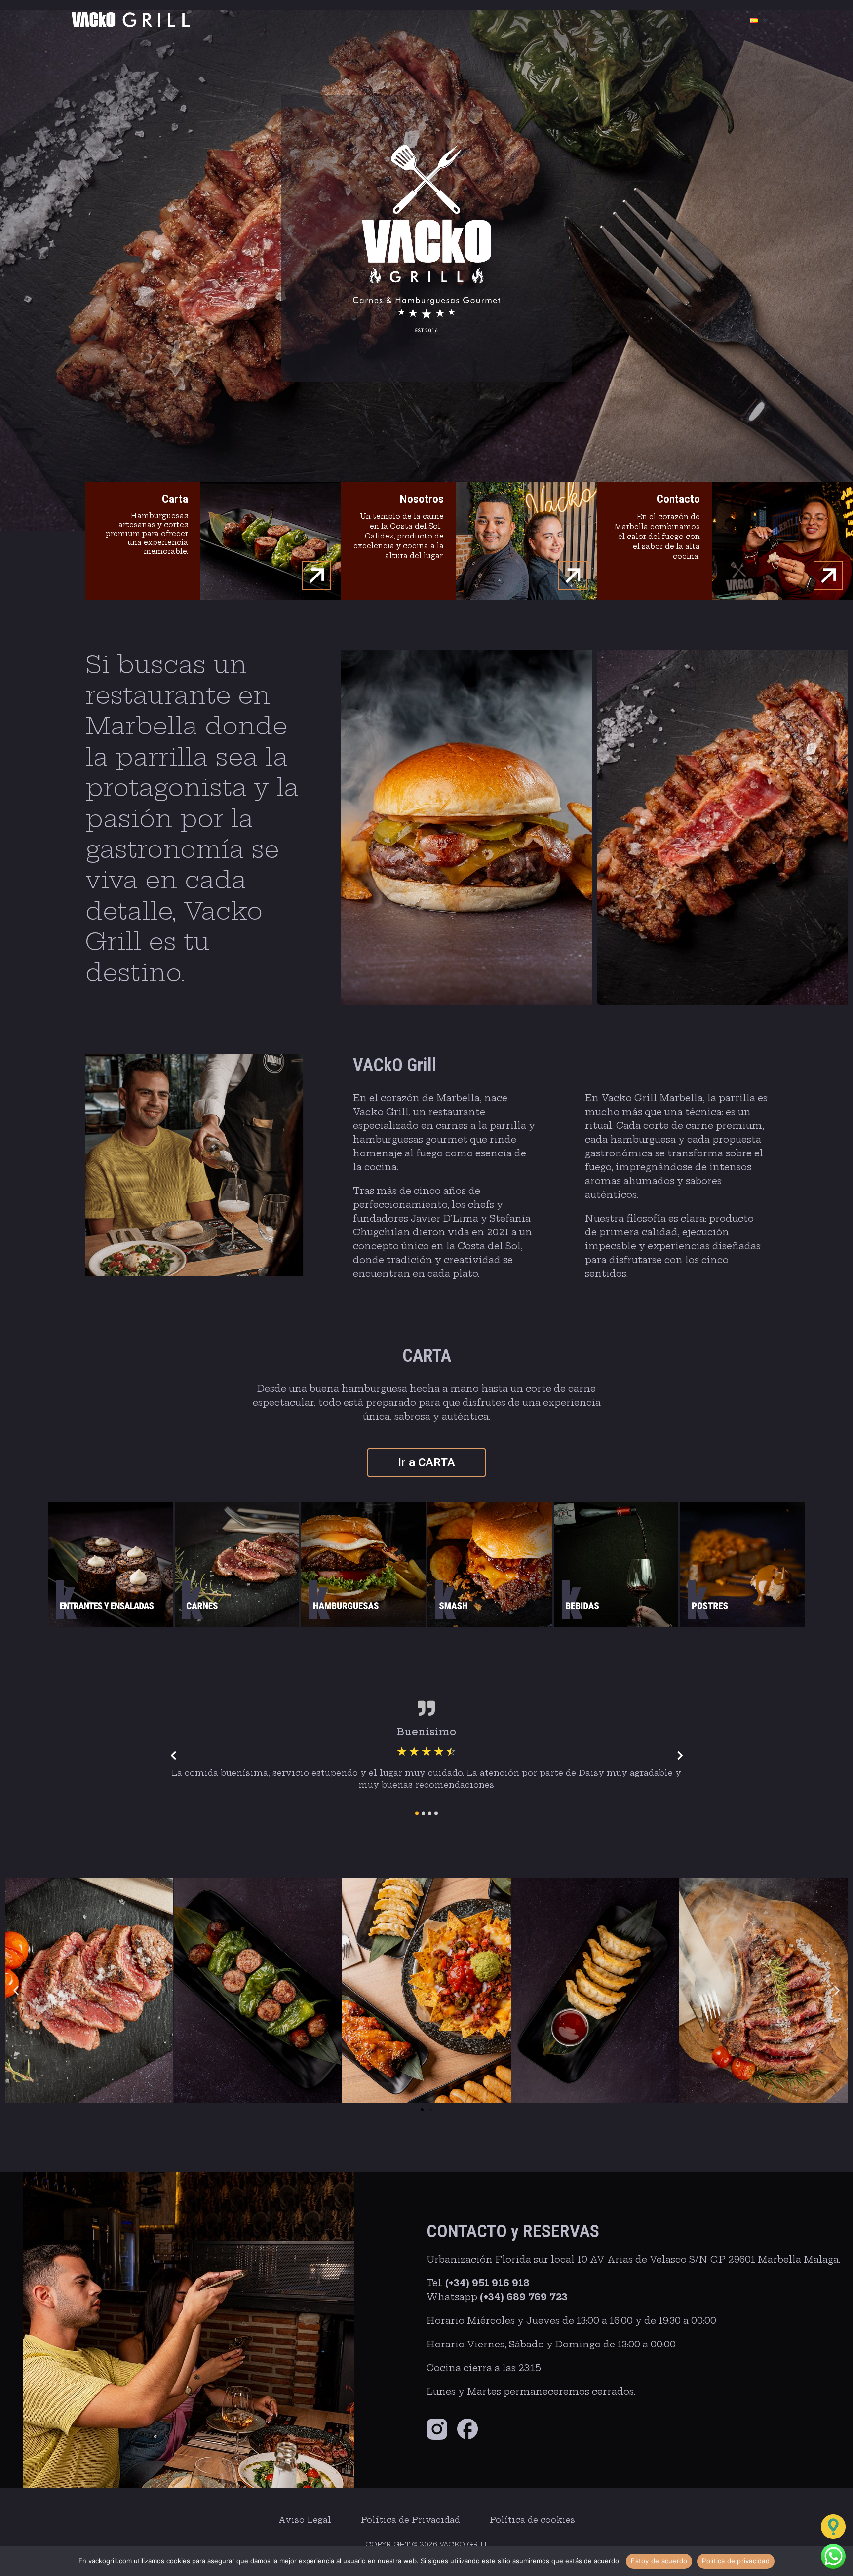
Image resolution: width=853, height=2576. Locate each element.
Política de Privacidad (410, 2520)
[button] (16, 1990)
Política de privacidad (736, 2561)
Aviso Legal (305, 2520)
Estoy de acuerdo (659, 2561)
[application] (763, 20)
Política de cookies (532, 2520)
